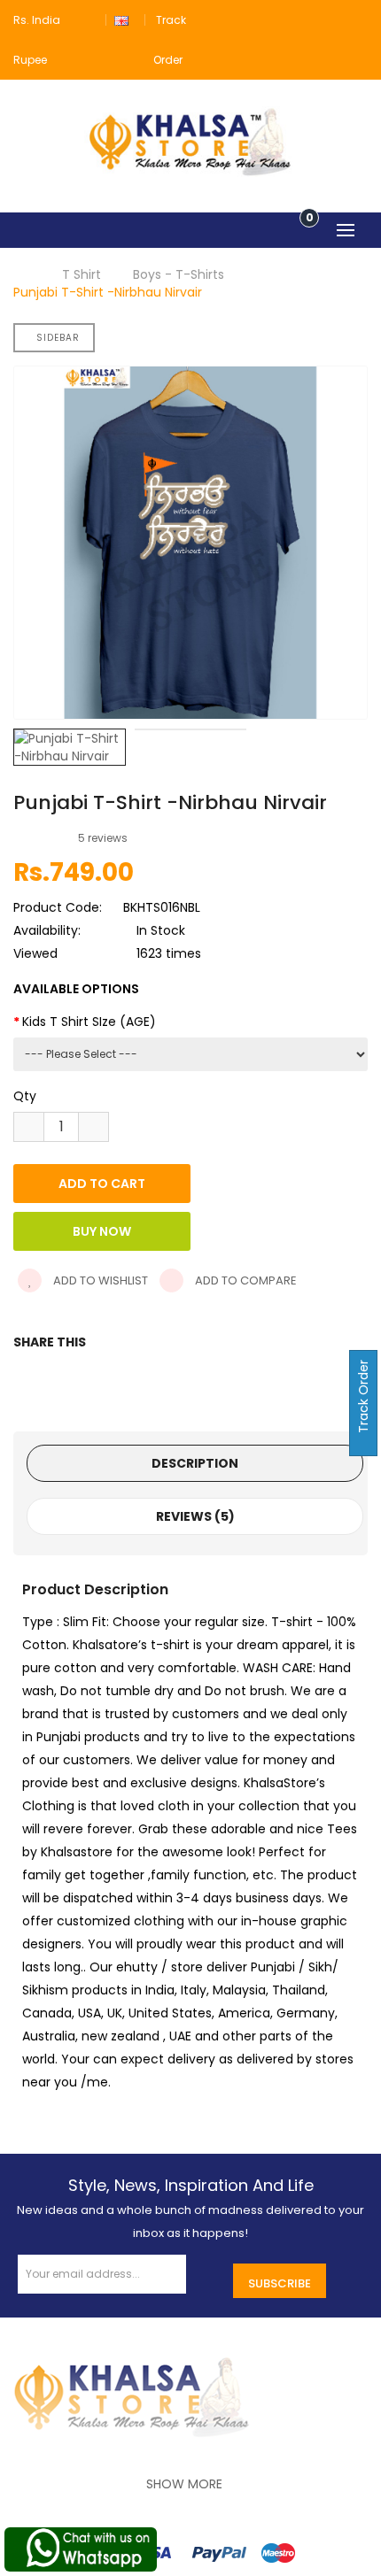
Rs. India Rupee (37, 40)
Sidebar (58, 338)
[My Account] (357, 20)
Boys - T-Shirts (179, 274)
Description (195, 1463)
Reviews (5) (195, 1516)
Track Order (363, 1398)
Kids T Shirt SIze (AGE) (89, 1022)
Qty (25, 1096)
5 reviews (103, 838)
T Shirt (82, 274)
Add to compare (245, 1280)
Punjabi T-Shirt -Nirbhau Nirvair (108, 292)
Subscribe (280, 2283)
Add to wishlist (99, 1280)
